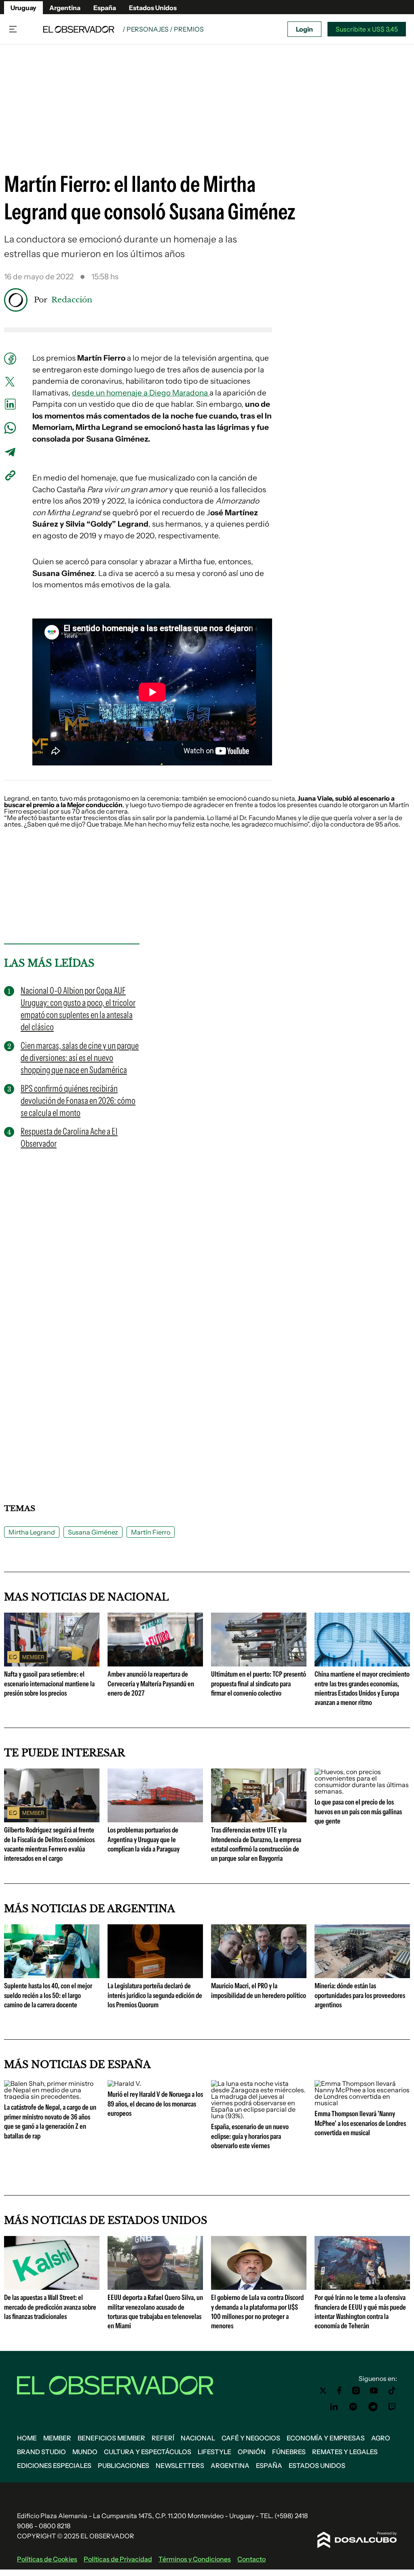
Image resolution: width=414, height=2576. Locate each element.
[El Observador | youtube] (374, 2391)
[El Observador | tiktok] (392, 2391)
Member (57, 2438)
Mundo (85, 2452)
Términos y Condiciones (195, 2559)
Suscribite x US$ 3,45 (367, 29)
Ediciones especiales (54, 2465)
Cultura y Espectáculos (148, 2452)
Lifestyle (214, 2452)
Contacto (251, 2559)
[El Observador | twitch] (392, 2407)
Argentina (65, 8)
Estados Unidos (153, 8)
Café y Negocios (251, 2438)
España (105, 8)
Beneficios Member (111, 2438)
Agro (381, 2438)
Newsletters (180, 2465)
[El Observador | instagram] (356, 2391)
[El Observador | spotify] (353, 2407)
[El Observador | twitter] (323, 2391)
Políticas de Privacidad (118, 2559)
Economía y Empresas (326, 2438)
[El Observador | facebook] (339, 2391)
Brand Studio (41, 2452)
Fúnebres (289, 2452)
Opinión (252, 2452)
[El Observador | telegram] (373, 2407)
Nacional (198, 2438)
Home (27, 2438)
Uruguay (23, 8)
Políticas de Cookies (47, 2559)
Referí (163, 2438)
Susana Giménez (93, 1532)
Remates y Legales (345, 2452)
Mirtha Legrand (32, 1532)
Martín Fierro (151, 1532)
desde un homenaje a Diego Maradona (141, 393)
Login (304, 29)
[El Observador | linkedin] (334, 2407)
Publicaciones (124, 2465)
